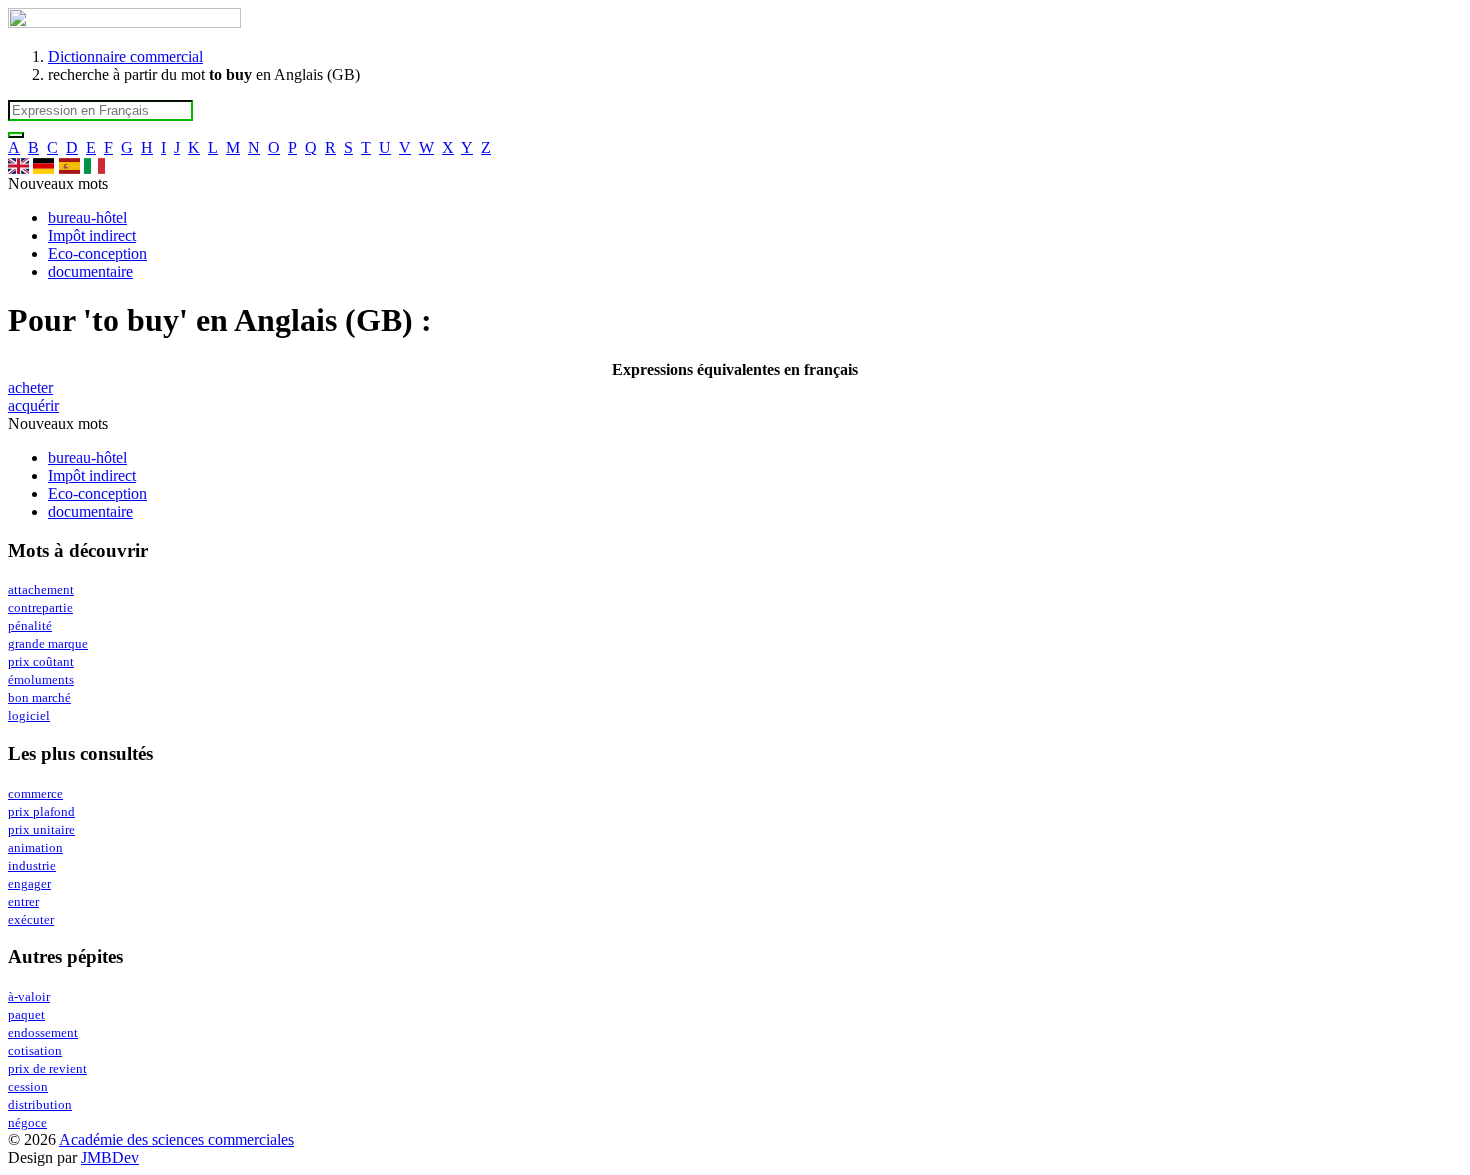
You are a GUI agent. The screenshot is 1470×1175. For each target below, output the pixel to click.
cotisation (35, 1051)
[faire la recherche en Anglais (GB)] (18, 165)
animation (35, 848)
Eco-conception (97, 253)
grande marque (48, 644)
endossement (43, 1033)
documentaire (90, 271)
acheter (30, 387)
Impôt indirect (92, 235)
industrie (32, 866)
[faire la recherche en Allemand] (43, 165)
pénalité (30, 626)
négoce (27, 1123)
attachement (41, 590)
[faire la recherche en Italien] (94, 165)
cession (28, 1087)
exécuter (31, 920)
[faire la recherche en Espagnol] (69, 165)
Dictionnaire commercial (125, 56)
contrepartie (40, 608)
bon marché (39, 698)
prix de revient (47, 1069)
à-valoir (29, 997)
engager (29, 884)
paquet (26, 1015)
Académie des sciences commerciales (176, 1139)
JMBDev (110, 1157)
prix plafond (41, 812)
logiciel (29, 716)
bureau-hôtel (87, 217)
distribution (40, 1105)
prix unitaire (41, 830)
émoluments (41, 680)
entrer (23, 902)
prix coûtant (41, 662)
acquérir (33, 405)
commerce (35, 794)
